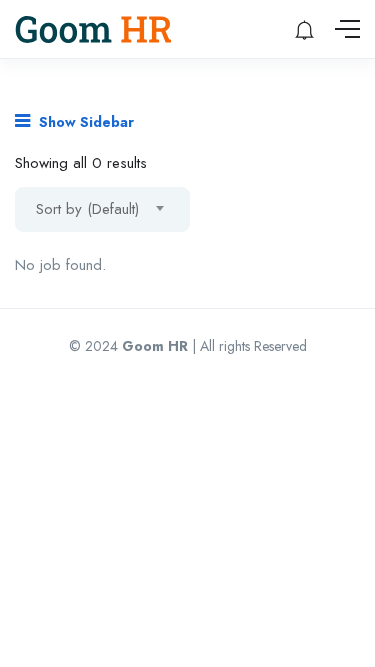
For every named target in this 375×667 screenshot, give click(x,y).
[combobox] (102, 209)
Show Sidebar (84, 122)
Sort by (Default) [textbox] (87, 209)
